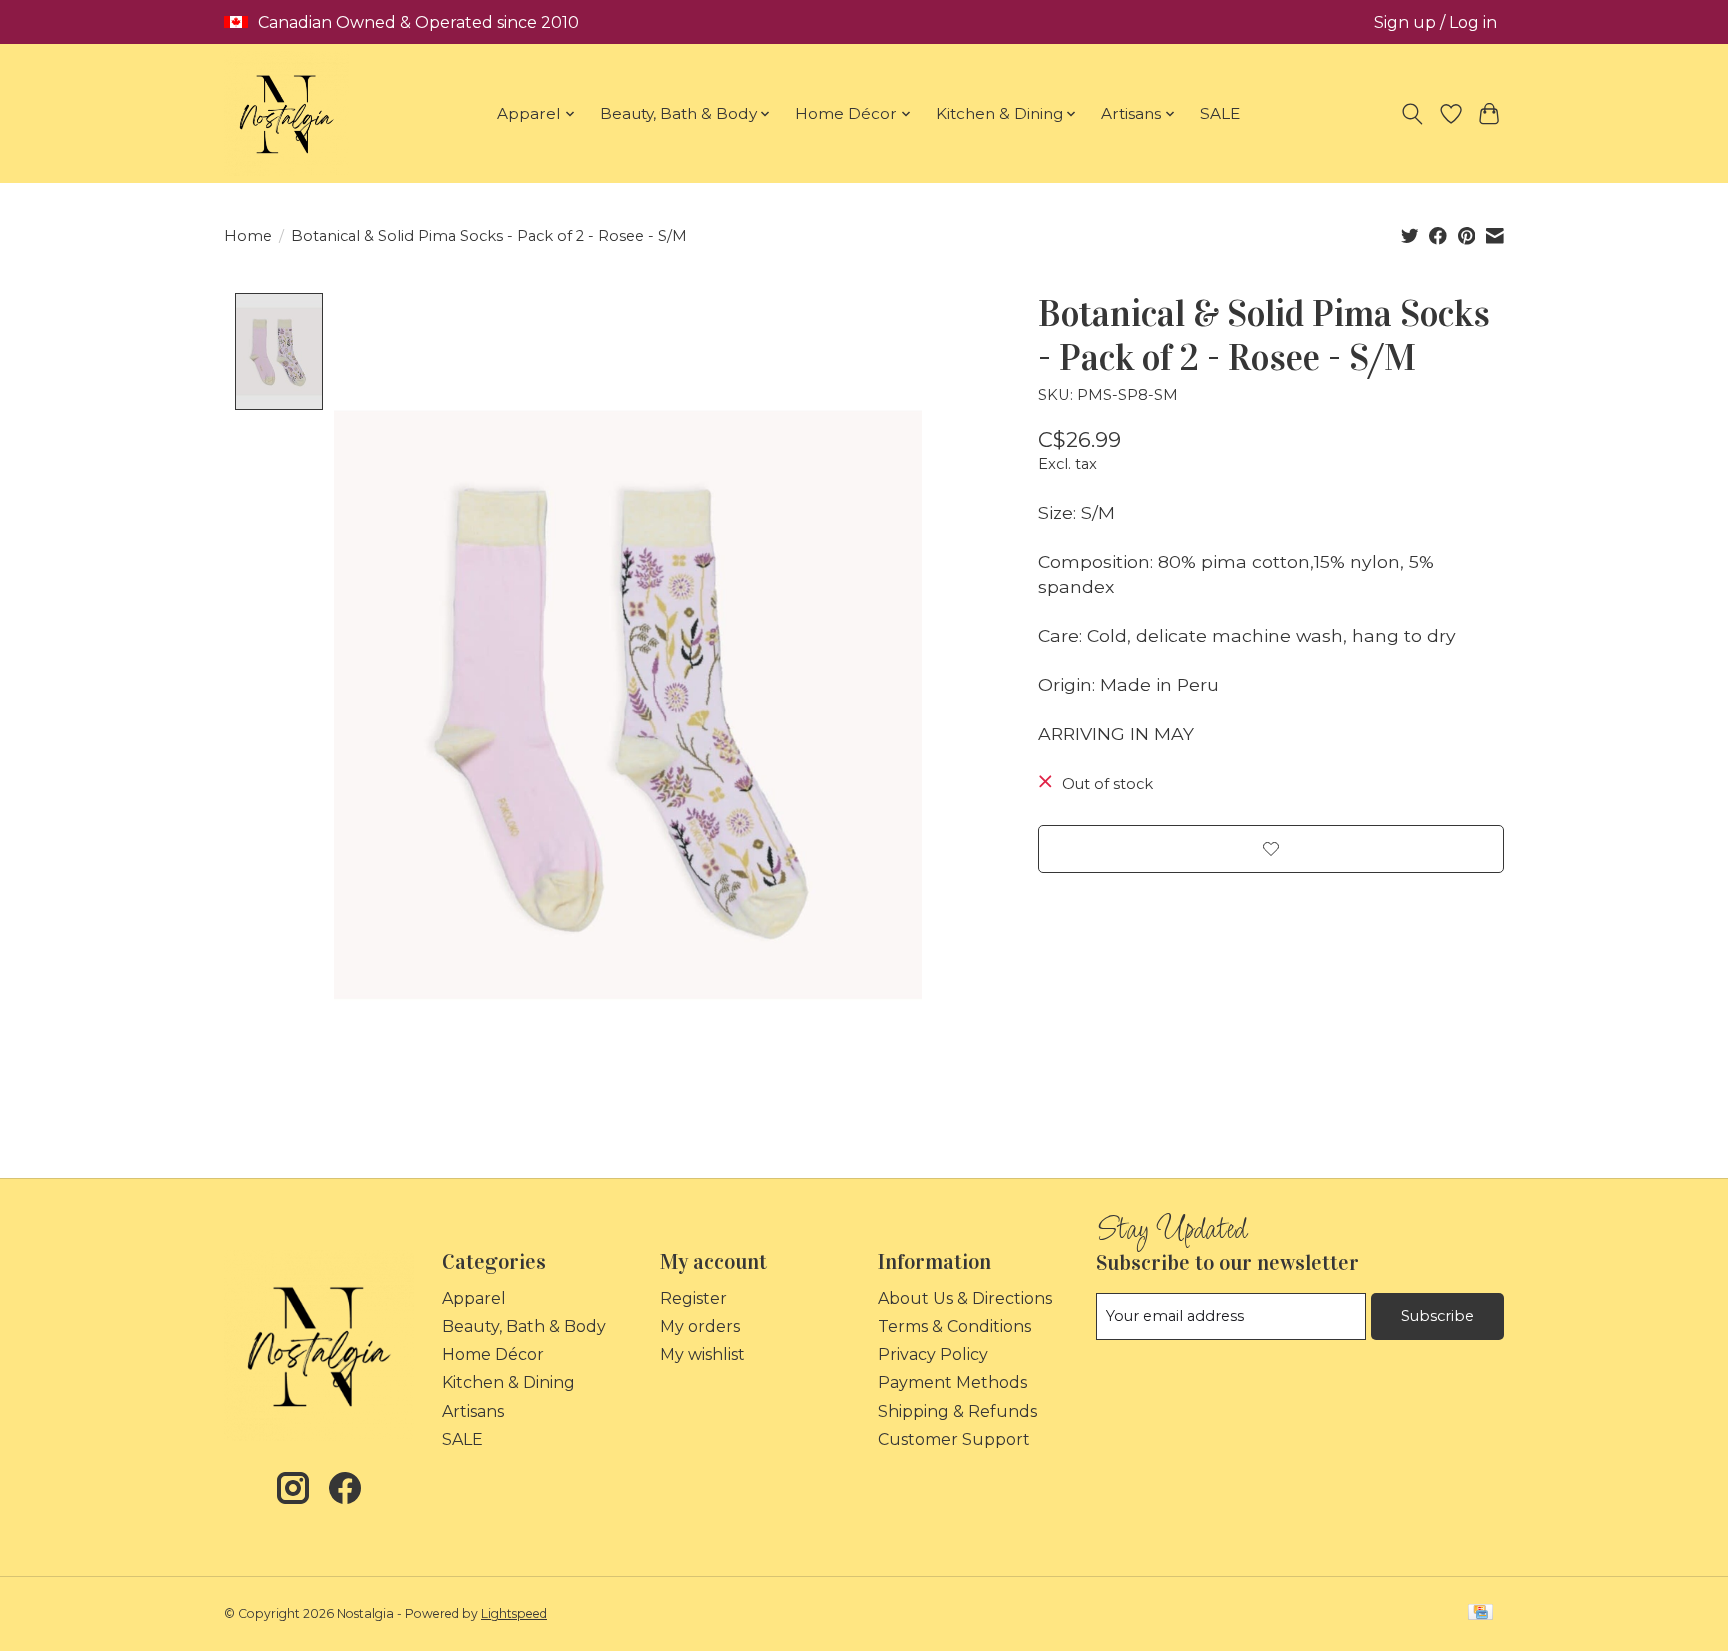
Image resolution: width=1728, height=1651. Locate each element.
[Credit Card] (1480, 1613)
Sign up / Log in (1435, 22)
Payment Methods (952, 1382)
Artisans (473, 1411)
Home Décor (493, 1354)
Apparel (474, 1298)
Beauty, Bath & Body (524, 1326)
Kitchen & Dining (508, 1382)
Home (248, 236)
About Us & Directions (965, 1298)
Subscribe (1437, 1316)
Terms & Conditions (954, 1326)
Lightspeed (514, 1613)
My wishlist (702, 1354)
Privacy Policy (933, 1354)
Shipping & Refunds (957, 1411)
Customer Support (954, 1439)
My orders (700, 1326)
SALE (1220, 113)
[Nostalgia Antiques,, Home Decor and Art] (286, 113)
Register (693, 1298)
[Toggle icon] (1412, 114)
